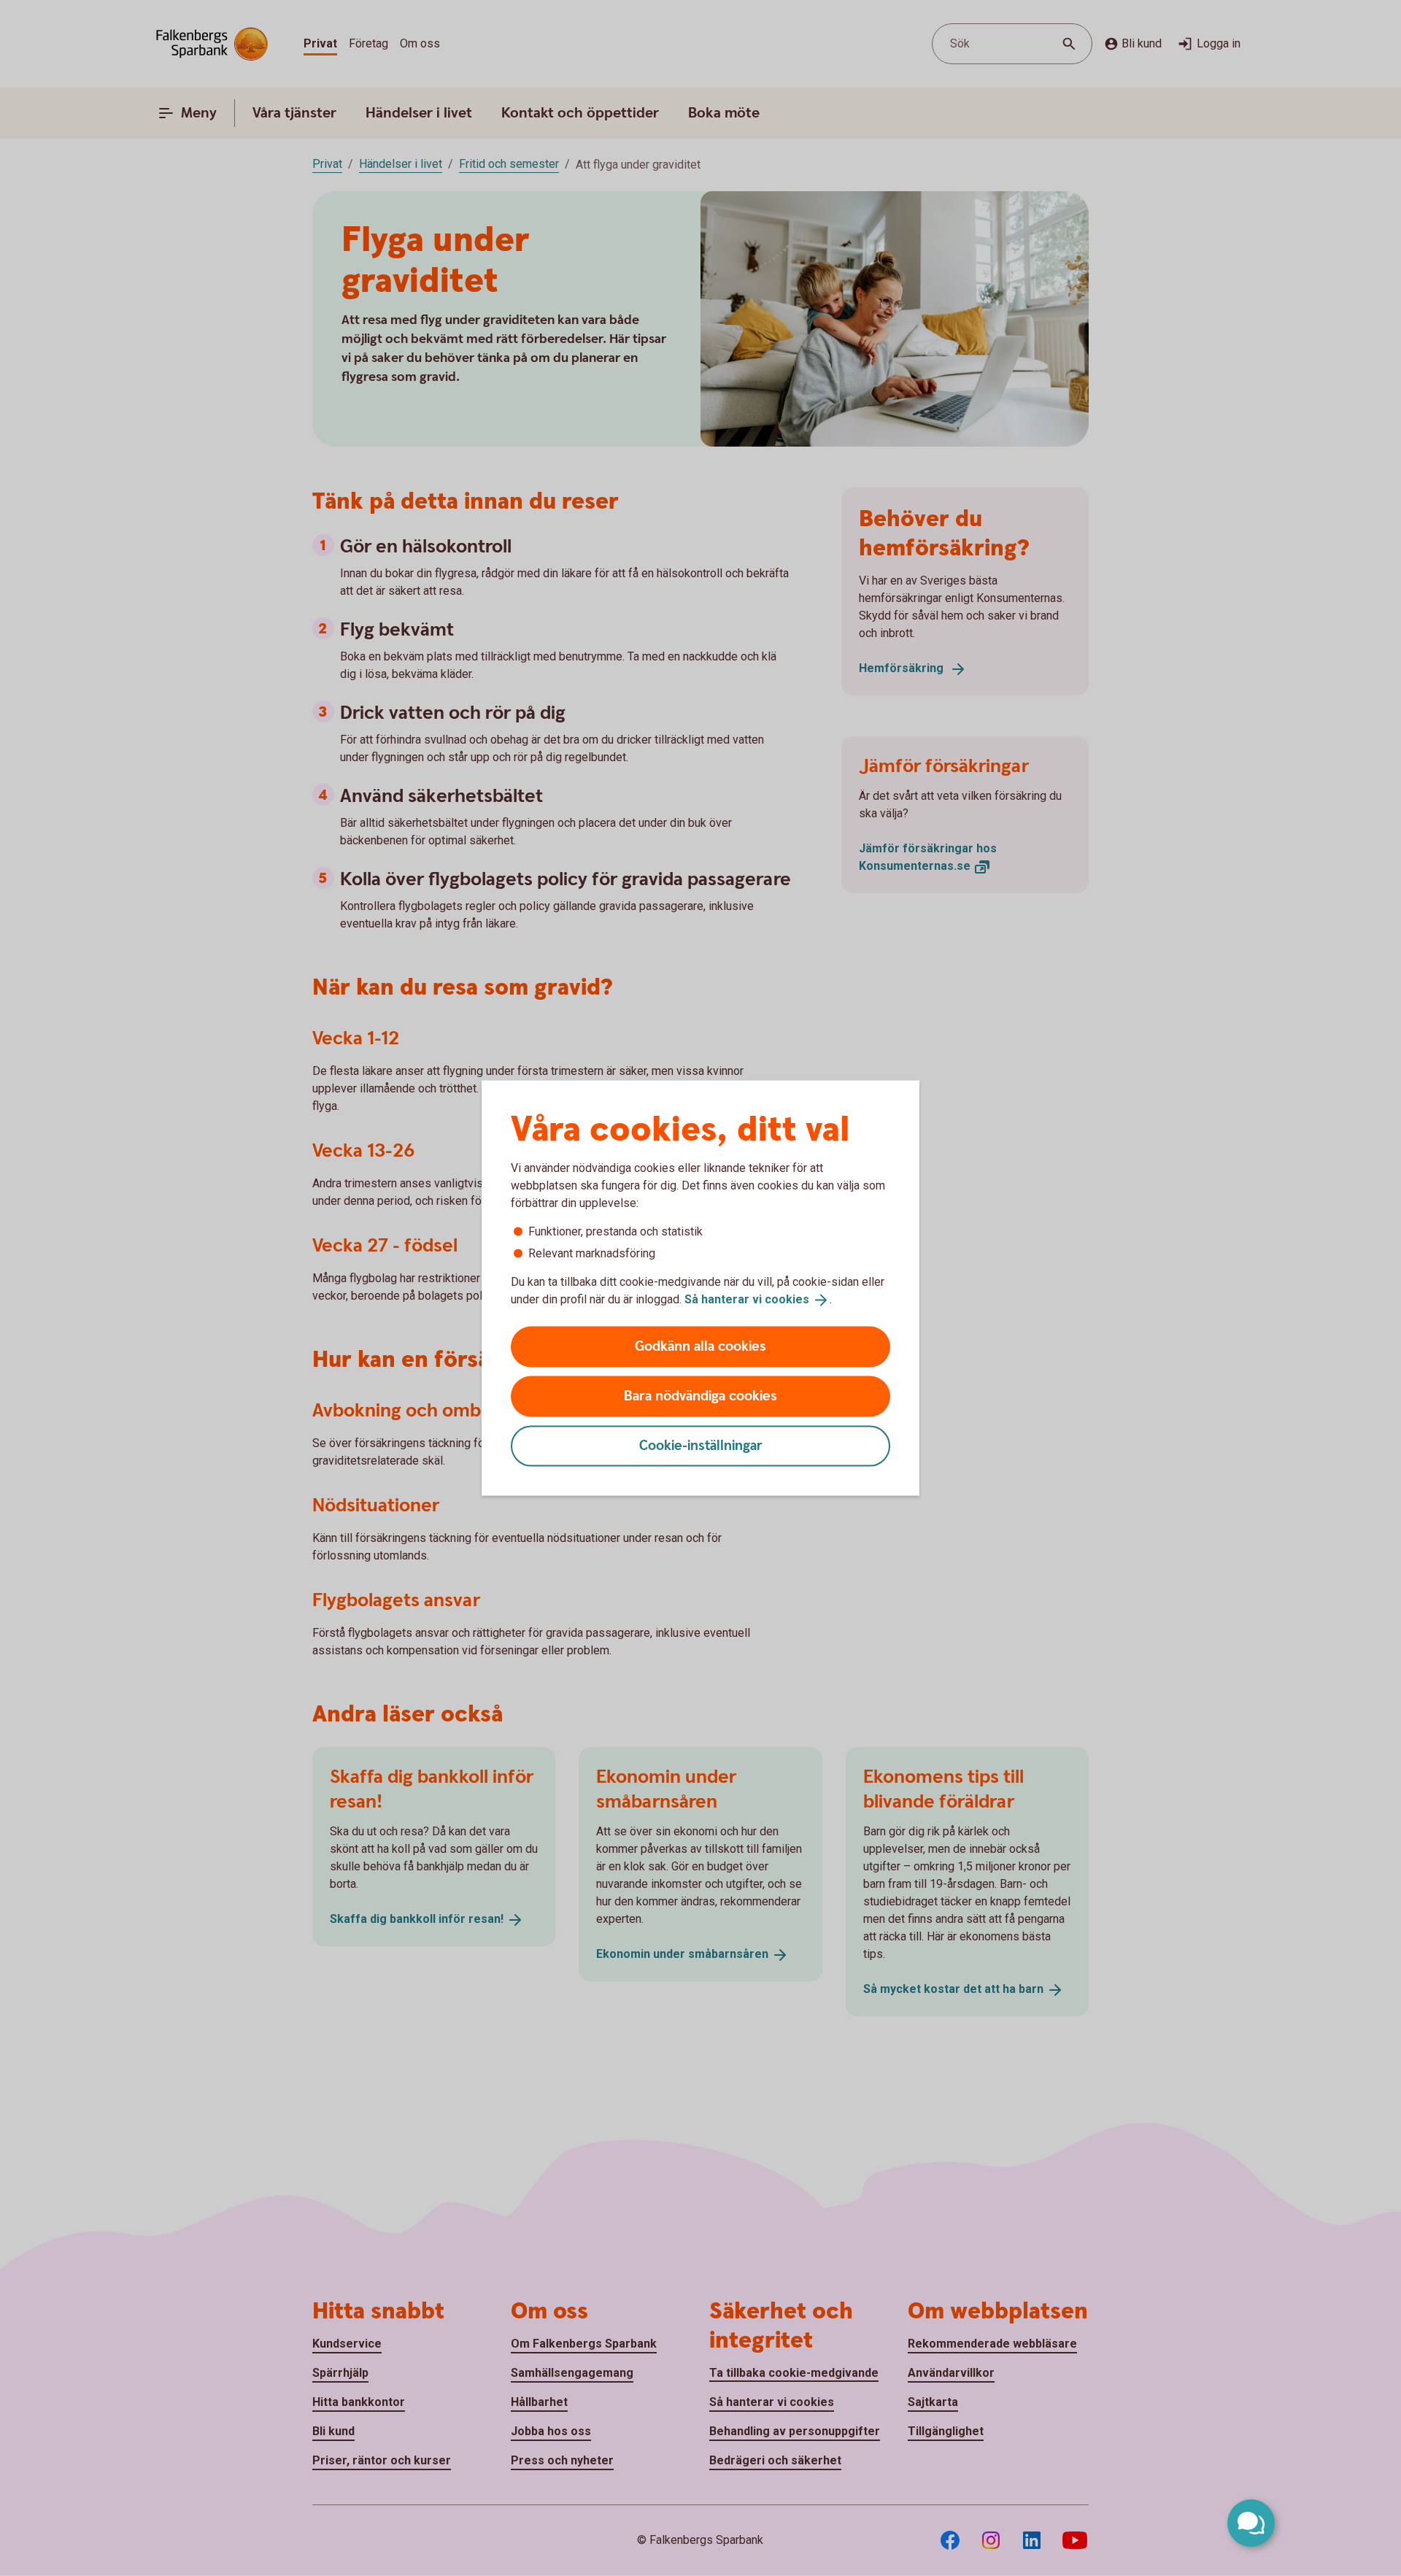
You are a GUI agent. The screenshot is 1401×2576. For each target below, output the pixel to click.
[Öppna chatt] (1251, 2523)
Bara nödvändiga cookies (700, 1396)
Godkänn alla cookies (700, 1346)
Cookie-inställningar (701, 1445)
